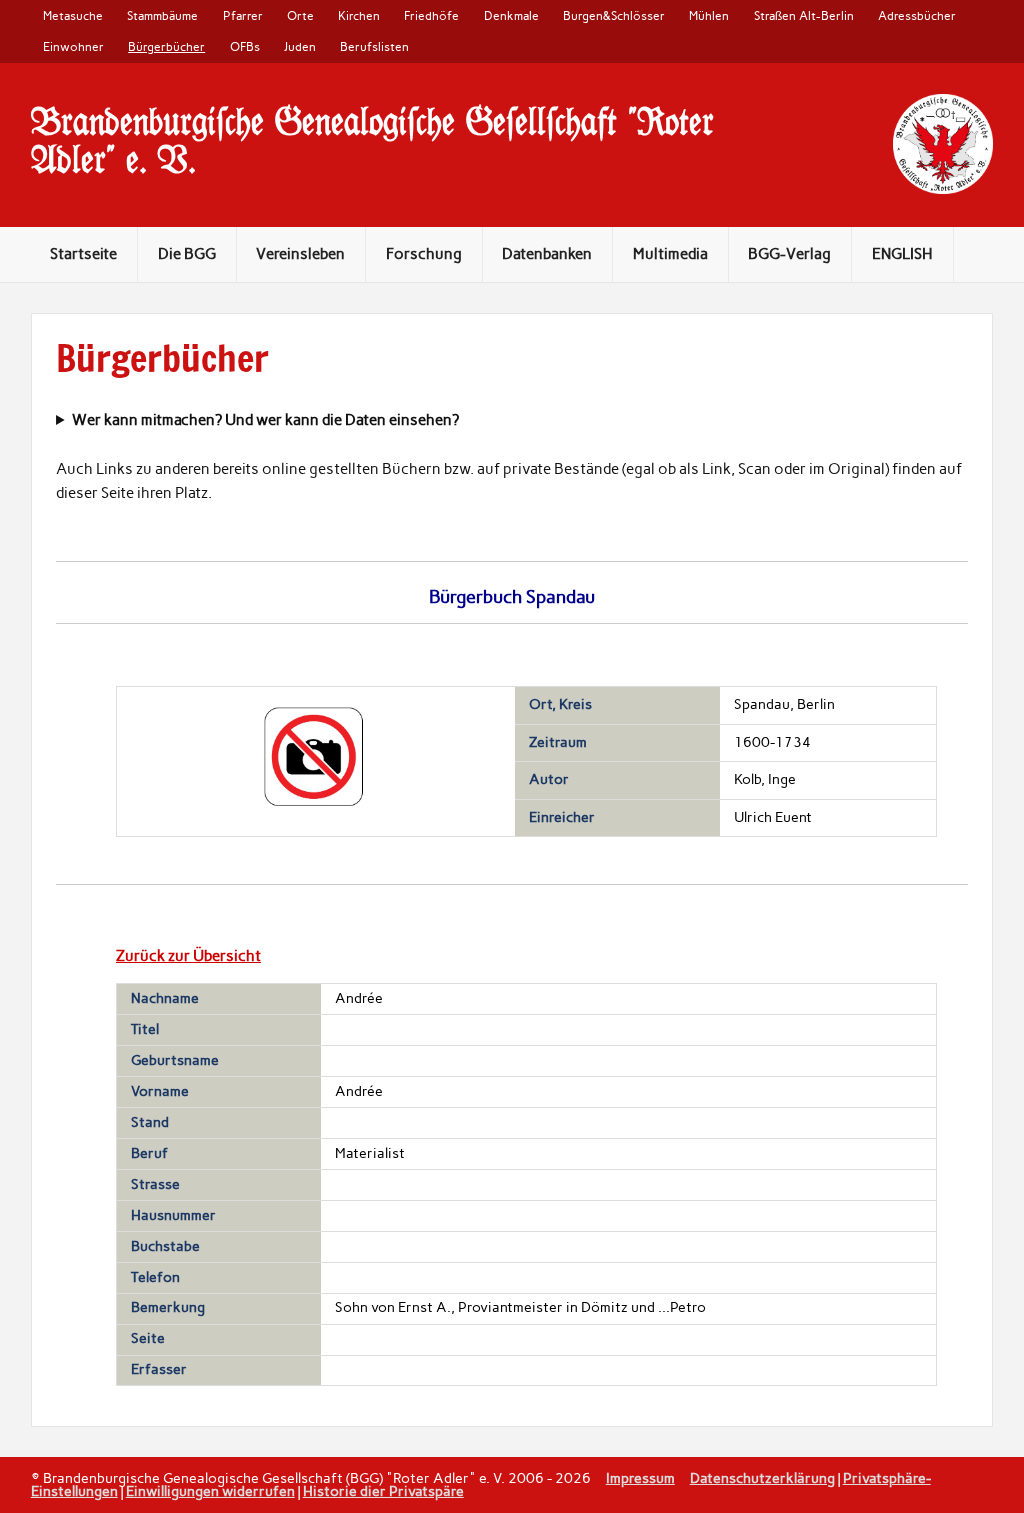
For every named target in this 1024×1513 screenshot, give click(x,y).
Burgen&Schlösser (614, 15)
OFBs (245, 46)
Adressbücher (917, 15)
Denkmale (511, 15)
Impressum (640, 1478)
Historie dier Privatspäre (383, 1491)
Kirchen (359, 15)
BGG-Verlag (789, 254)
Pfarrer (243, 15)
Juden (300, 46)
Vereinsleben (300, 254)
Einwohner (73, 46)
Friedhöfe (431, 15)
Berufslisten (374, 46)
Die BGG (187, 254)
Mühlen (709, 15)
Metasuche (73, 15)
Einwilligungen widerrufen (210, 1491)
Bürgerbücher (166, 46)
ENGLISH (902, 254)
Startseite (83, 254)
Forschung (424, 254)
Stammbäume (162, 15)
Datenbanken (547, 254)
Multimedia (670, 254)
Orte (300, 15)
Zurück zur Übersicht (188, 956)
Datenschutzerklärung (762, 1478)
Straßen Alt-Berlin (804, 15)
